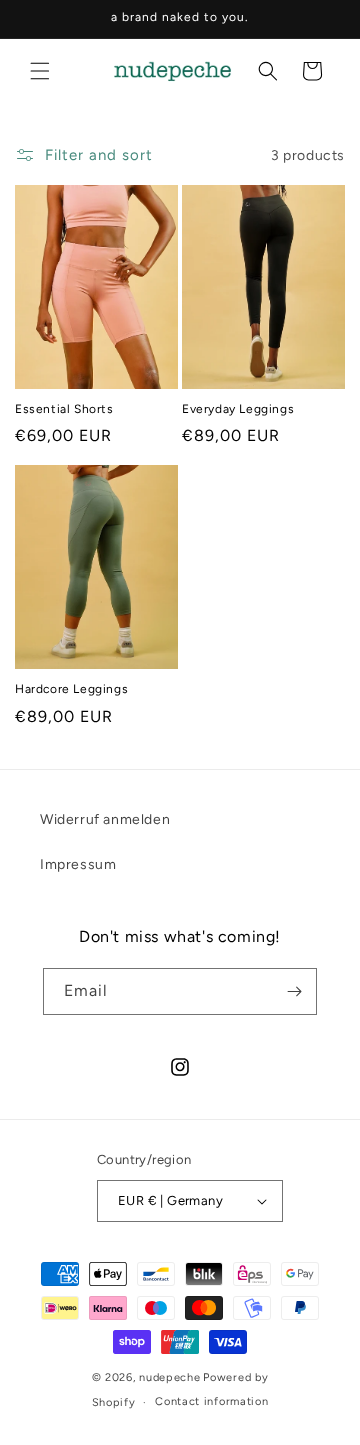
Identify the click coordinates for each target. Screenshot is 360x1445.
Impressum (78, 864)
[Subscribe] (294, 991)
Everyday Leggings (238, 409)
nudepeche (169, 1377)
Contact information (211, 1401)
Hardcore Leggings (71, 689)
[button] (40, 71)
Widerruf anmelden (105, 819)
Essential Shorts (64, 409)
